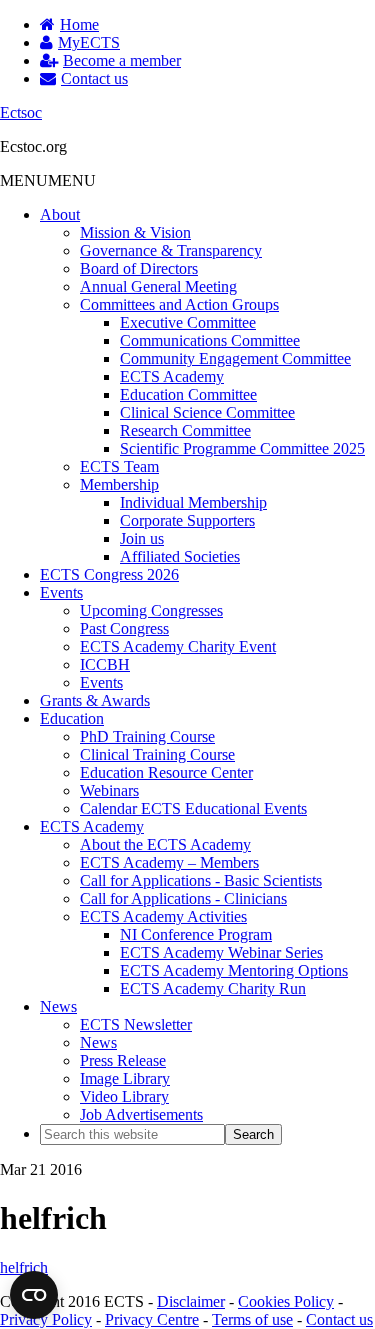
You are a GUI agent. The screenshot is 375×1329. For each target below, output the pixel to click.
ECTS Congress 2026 (109, 574)
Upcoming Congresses (151, 610)
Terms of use (252, 1319)
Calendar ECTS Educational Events (193, 808)
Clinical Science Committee (207, 412)
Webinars (109, 790)
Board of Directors (139, 268)
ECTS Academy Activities (163, 916)
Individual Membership (193, 502)
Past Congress (124, 628)
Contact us (339, 1319)
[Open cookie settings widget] (34, 1295)
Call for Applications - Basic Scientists (201, 880)
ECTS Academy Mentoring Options (234, 970)
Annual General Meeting (158, 286)
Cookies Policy (286, 1301)
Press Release (123, 1060)
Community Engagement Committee (235, 358)
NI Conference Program (196, 934)
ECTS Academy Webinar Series (221, 952)
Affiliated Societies (180, 556)
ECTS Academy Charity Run (213, 988)
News (58, 1006)
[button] (48, 180)
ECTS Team (119, 466)
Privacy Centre (152, 1319)
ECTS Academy (172, 376)
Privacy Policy (46, 1319)
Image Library (125, 1078)
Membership (119, 484)
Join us (142, 538)
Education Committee (188, 394)
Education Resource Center (166, 772)
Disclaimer (191, 1301)
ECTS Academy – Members (169, 862)
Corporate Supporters (187, 520)
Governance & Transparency (171, 250)
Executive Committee (188, 322)
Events (61, 592)
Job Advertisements (141, 1114)
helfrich (24, 1267)
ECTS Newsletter (136, 1024)
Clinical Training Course (157, 754)
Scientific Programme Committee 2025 (242, 448)
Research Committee (185, 430)
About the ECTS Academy (165, 844)
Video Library (124, 1096)
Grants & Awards (95, 700)
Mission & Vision (135, 232)
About (60, 214)
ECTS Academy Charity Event (178, 646)
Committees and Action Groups (179, 304)
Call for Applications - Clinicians (183, 898)
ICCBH (105, 664)
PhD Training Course (147, 736)
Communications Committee (210, 340)
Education (72, 718)
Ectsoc (21, 112)
